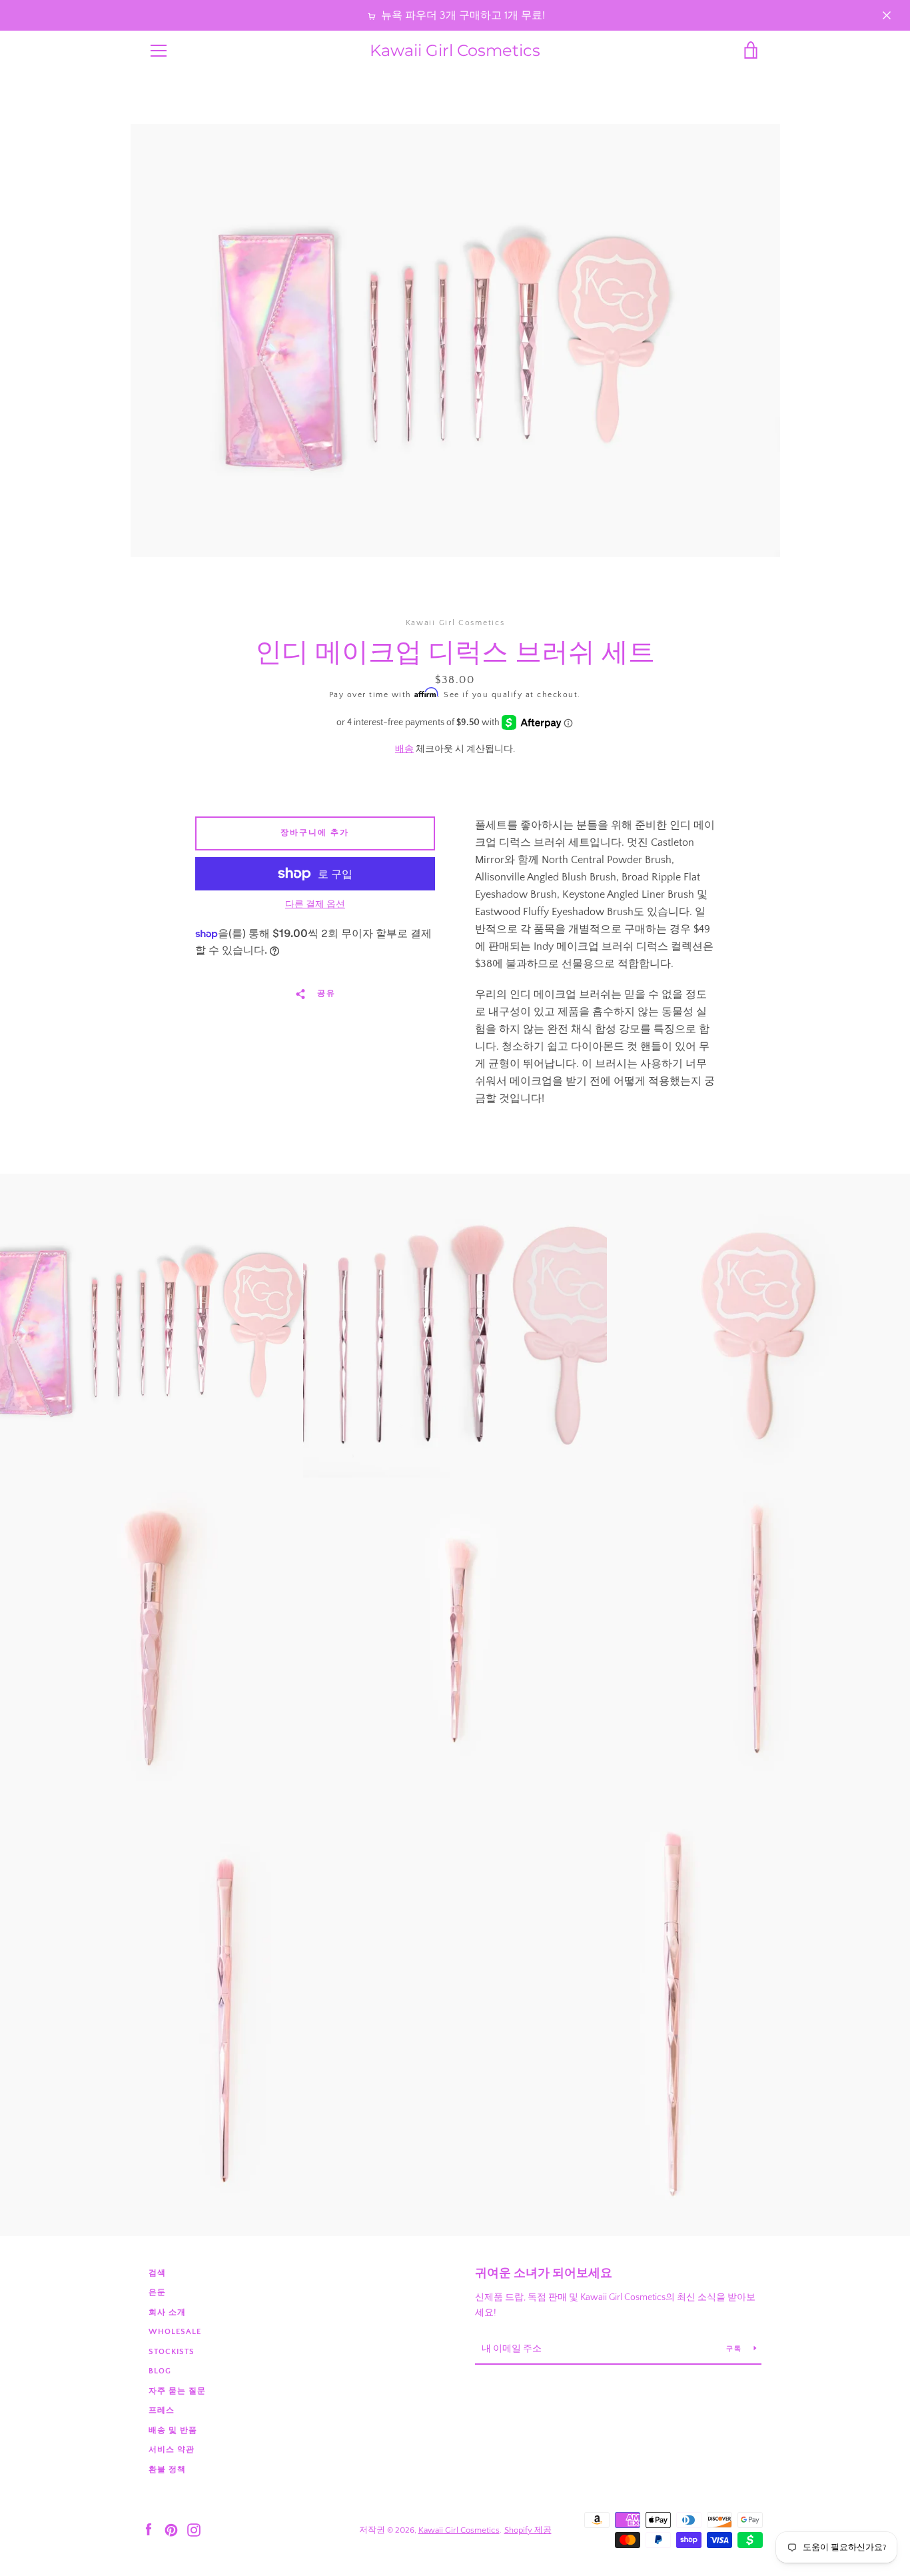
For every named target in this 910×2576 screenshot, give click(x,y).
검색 (157, 2273)
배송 (404, 749)
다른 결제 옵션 (315, 904)
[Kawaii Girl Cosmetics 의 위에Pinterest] (171, 2529)
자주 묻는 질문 (177, 2391)
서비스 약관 (172, 2450)
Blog (160, 2371)
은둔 (157, 2292)
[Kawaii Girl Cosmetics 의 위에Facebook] (149, 2529)
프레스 (162, 2410)
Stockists (172, 2352)
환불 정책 (167, 2470)
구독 (735, 2349)
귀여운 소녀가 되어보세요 (544, 2273)
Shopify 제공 (528, 2530)
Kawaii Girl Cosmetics (455, 51)
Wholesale (175, 2332)
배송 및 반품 (173, 2430)
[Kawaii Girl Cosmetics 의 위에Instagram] (194, 2529)
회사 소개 (167, 2312)
